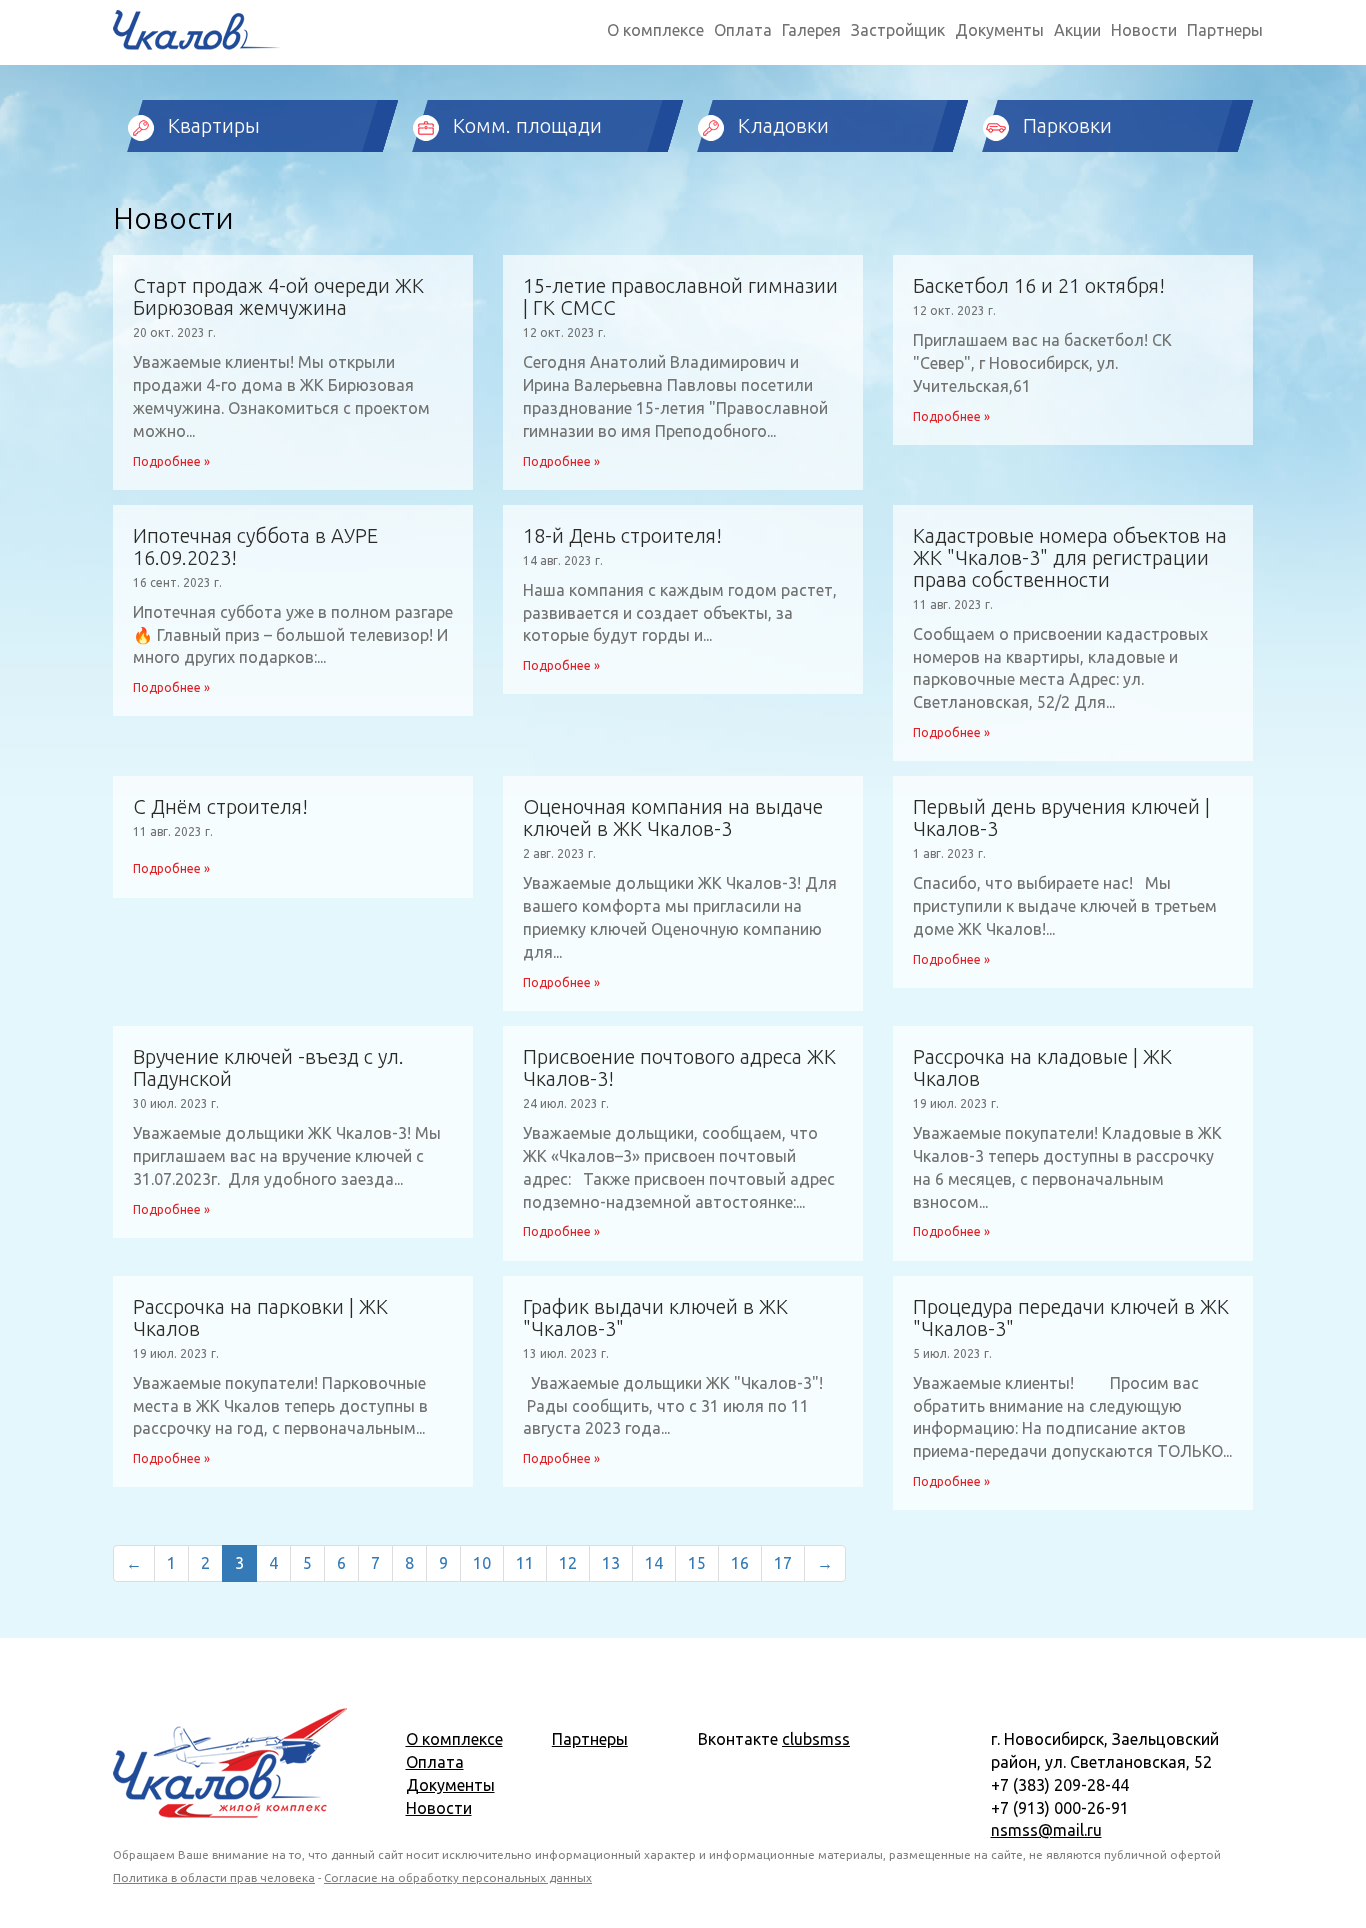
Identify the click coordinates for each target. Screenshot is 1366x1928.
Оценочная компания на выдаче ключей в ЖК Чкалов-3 (673, 818)
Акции (1077, 30)
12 (568, 1563)
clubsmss (816, 1739)
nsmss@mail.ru (1046, 1830)
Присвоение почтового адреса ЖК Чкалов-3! (679, 1068)
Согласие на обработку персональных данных (458, 1877)
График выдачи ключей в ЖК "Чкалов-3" (655, 1318)
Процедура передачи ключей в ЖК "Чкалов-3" (1071, 1318)
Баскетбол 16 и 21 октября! (1039, 286)
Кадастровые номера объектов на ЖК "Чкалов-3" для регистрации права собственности (1070, 558)
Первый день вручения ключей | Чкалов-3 (1061, 818)
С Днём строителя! (220, 807)
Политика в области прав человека (214, 1877)
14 (654, 1563)
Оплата (743, 30)
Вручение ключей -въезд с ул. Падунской (268, 1068)
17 (783, 1563)
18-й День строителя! (622, 536)
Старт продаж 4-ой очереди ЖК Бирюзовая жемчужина (278, 297)
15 (697, 1563)
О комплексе (655, 30)
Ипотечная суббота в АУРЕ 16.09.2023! (255, 547)
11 (525, 1563)
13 (611, 1563)
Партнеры (1225, 30)
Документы (999, 30)
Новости (1144, 30)
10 (482, 1563)
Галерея (811, 30)
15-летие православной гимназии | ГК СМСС (680, 297)
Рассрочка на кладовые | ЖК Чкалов (1042, 1068)
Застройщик (898, 30)
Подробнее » (171, 461)
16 (740, 1563)
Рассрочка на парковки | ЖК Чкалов (260, 1318)
